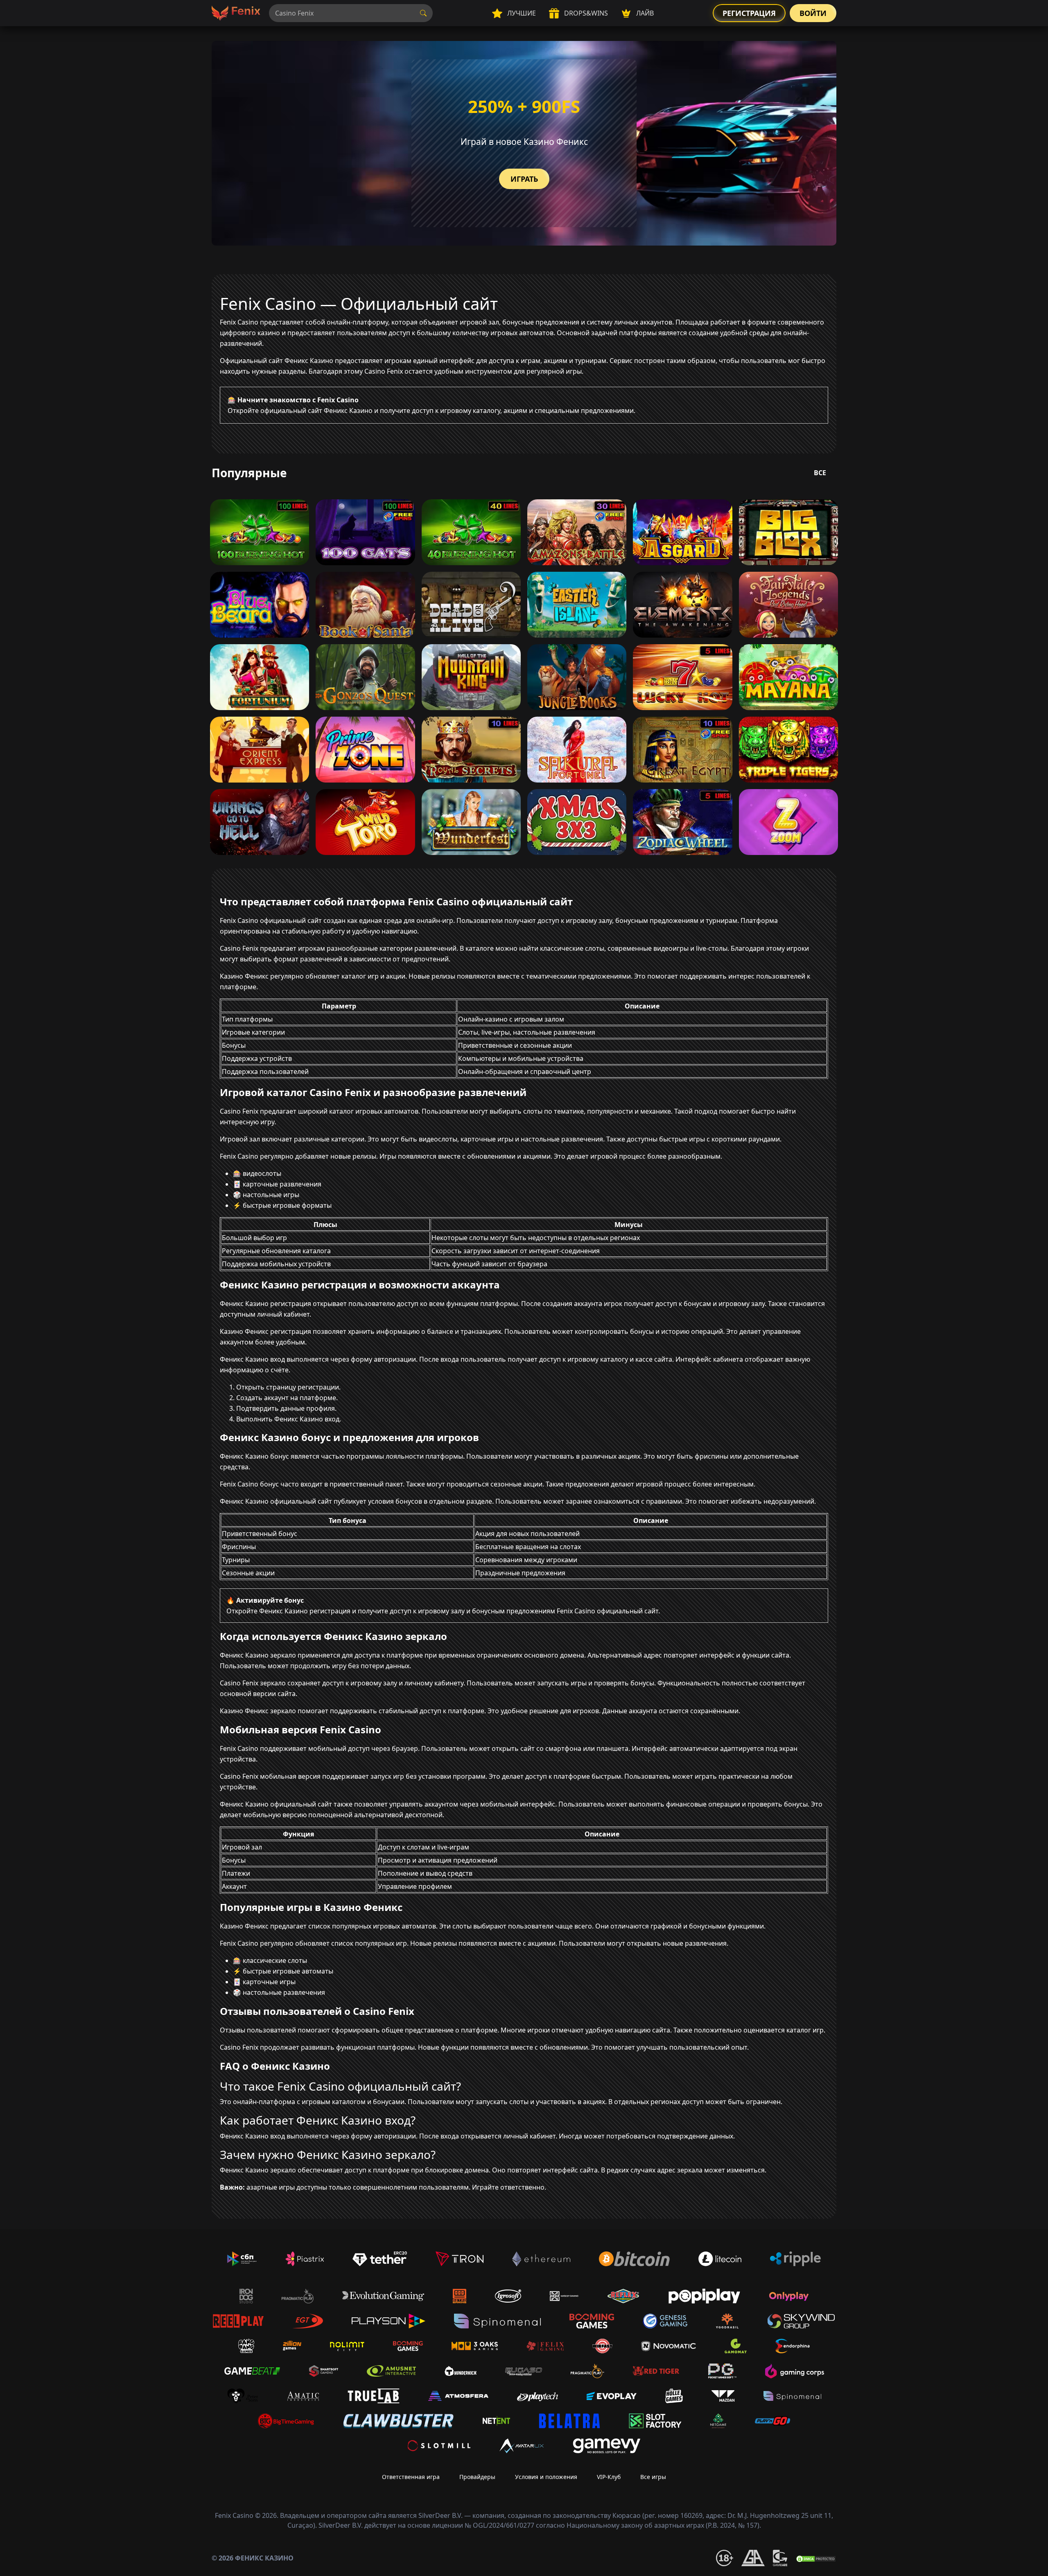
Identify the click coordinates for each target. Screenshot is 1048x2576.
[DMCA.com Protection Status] (816, 2558)
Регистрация (749, 13)
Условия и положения (546, 2477)
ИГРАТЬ (524, 179)
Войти (813, 13)
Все (820, 473)
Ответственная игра (411, 2477)
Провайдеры (477, 2477)
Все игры (653, 2477)
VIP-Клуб (609, 2477)
